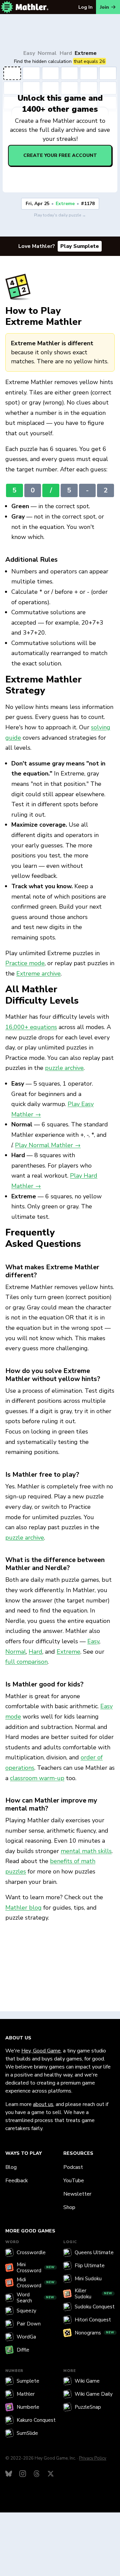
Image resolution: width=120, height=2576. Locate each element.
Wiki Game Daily (94, 2394)
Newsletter (77, 2194)
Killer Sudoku (93, 2294)
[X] (51, 2474)
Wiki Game (87, 2381)
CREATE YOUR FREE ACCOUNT (60, 155)
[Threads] (37, 2474)
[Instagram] (23, 2474)
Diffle (23, 2350)
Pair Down (29, 2324)
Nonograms (94, 2333)
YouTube (74, 2181)
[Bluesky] (9, 2474)
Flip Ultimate (90, 2266)
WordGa (26, 2337)
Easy (29, 53)
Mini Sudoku (88, 2279)
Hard (66, 53)
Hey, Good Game (41, 2051)
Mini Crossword (36, 2268)
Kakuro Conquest (36, 2420)
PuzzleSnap (88, 2407)
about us (43, 2104)
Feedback (17, 2181)
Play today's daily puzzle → (60, 215)
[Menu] (7, 7)
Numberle (28, 2407)
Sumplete (28, 2381)
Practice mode (25, 963)
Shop (69, 2207)
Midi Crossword (36, 2283)
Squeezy (26, 2311)
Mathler (26, 2394)
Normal (47, 53)
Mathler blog (23, 1908)
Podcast (73, 2167)
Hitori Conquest (93, 2320)
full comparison (26, 1662)
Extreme (86, 53)
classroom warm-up (37, 1778)
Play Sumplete (80, 246)
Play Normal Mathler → (48, 1145)
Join (104, 7)
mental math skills (86, 1851)
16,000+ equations (31, 1027)
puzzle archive (64, 1068)
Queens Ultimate (94, 2252)
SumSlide (27, 2433)
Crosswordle (31, 2252)
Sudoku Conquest (95, 2307)
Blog (11, 2167)
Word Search (35, 2298)
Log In (85, 7)
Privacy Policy (93, 2458)
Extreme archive (38, 974)
